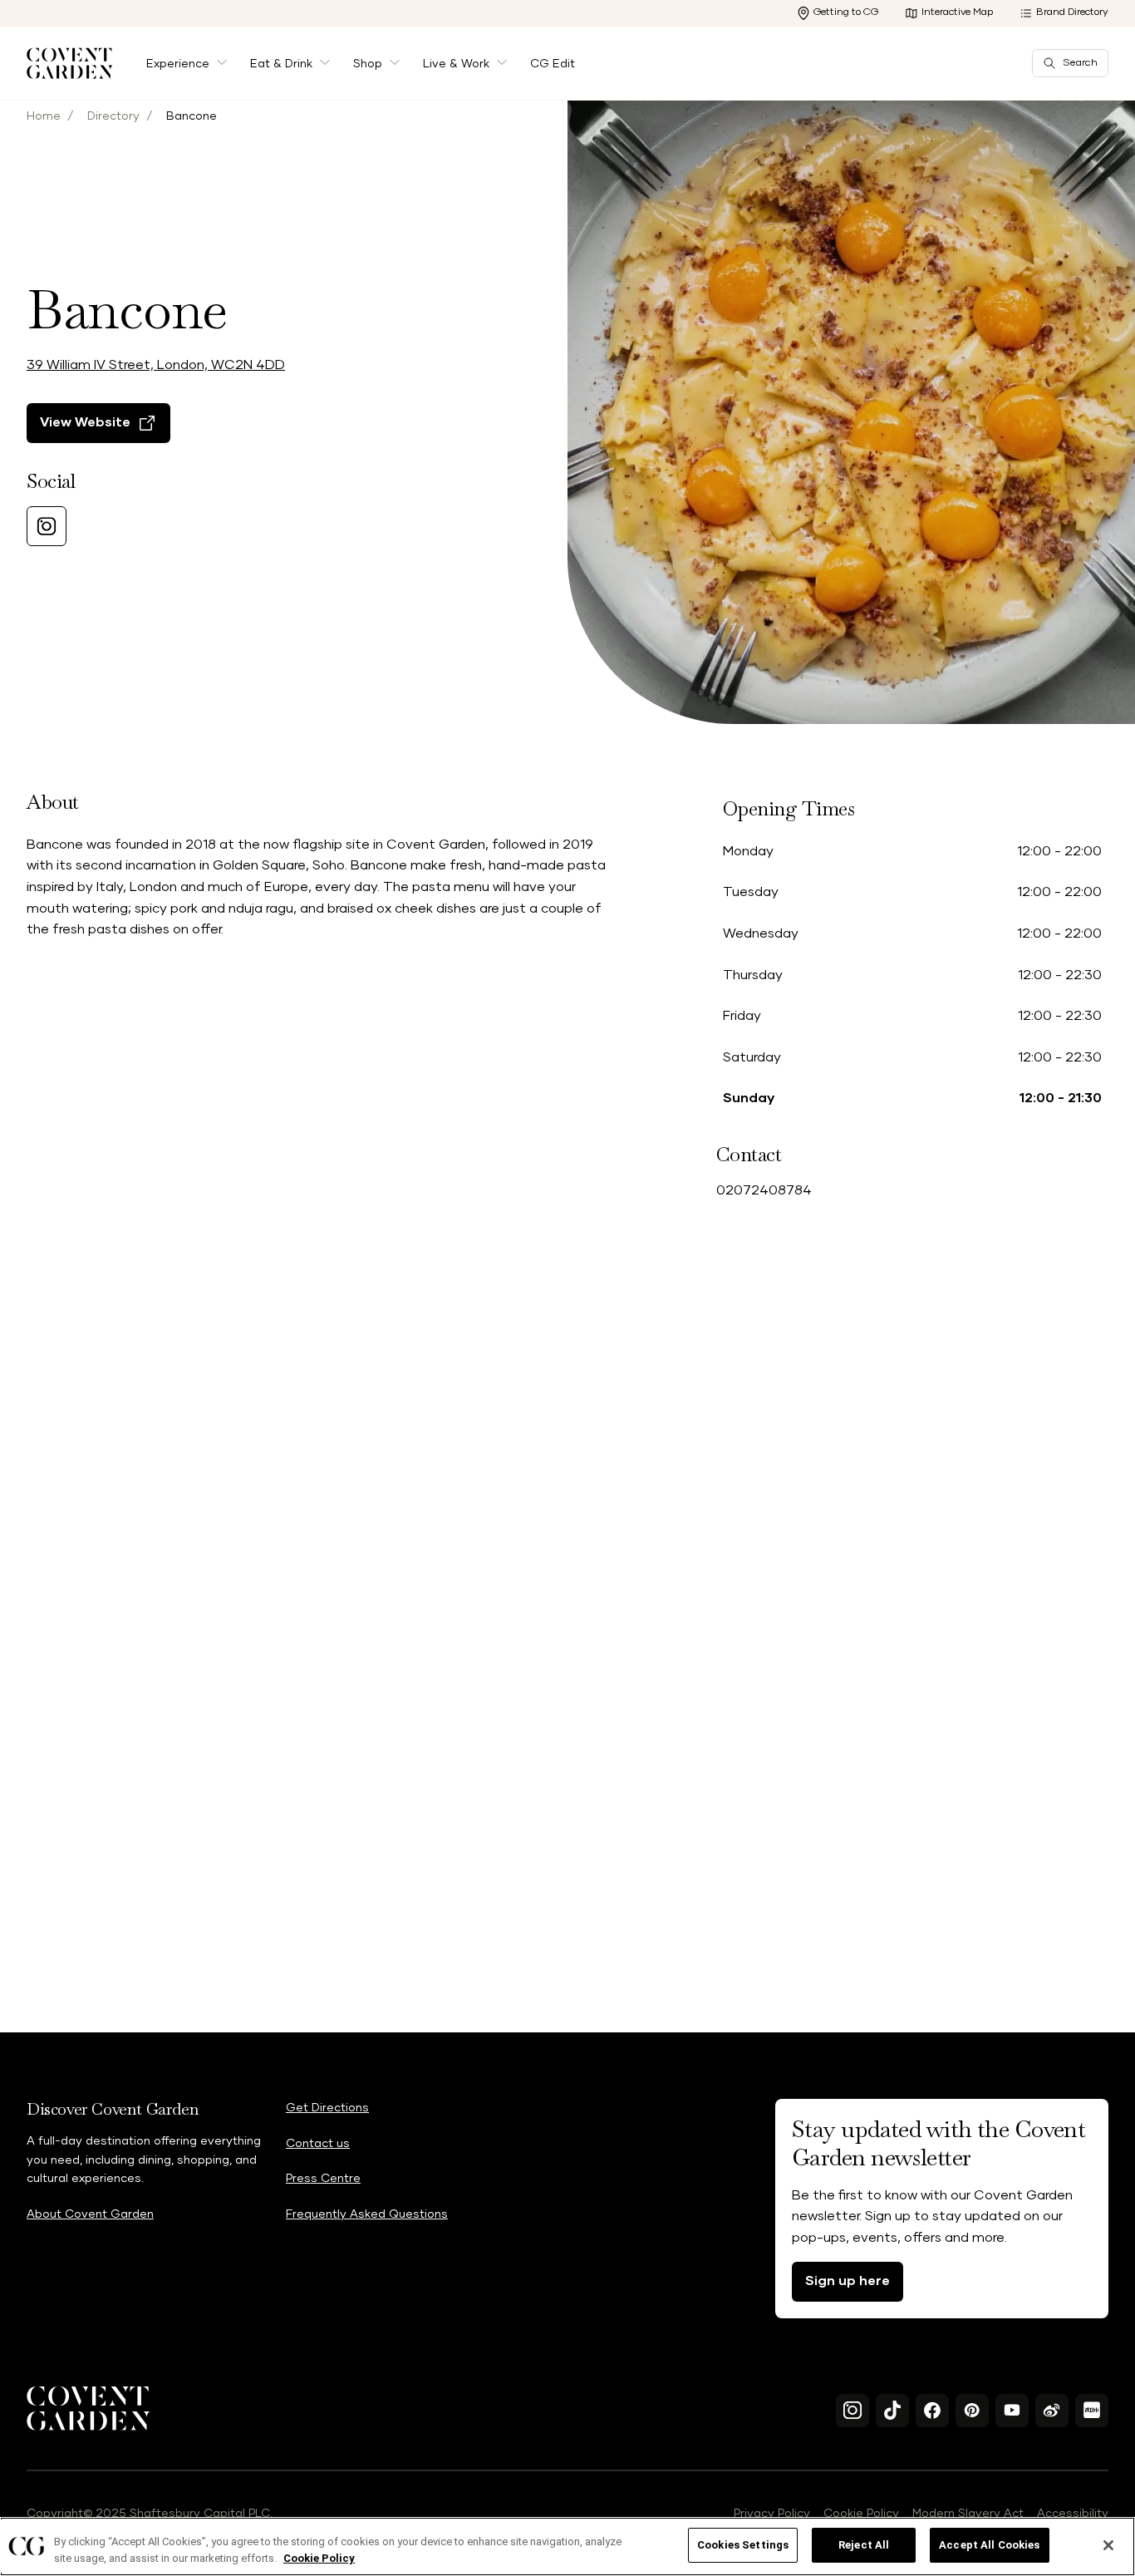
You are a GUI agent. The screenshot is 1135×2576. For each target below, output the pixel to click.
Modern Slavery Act (968, 2514)
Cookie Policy (861, 2514)
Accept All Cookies (989, 2545)
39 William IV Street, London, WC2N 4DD (156, 365)
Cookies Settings (743, 2545)
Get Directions (327, 2108)
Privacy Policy (772, 2514)
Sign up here (848, 2281)
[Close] (1108, 2545)
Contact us (318, 2144)
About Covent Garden (90, 2214)
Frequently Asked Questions (367, 2214)
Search (1080, 63)
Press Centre (323, 2179)
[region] (567, 2546)
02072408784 (764, 1190)
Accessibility (1073, 2514)
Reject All (864, 2545)
